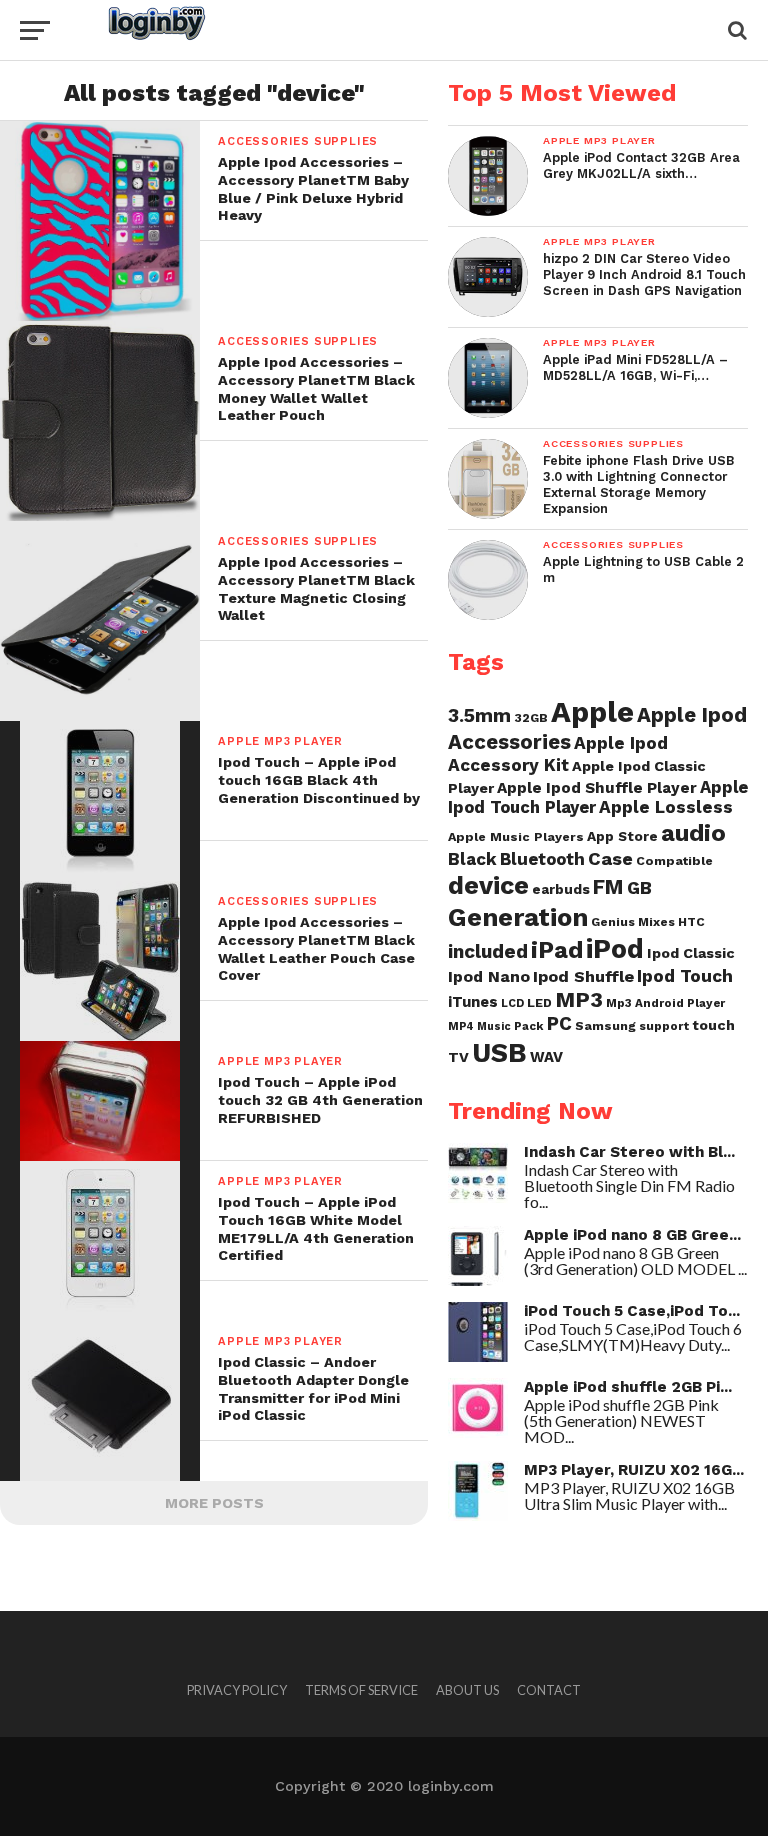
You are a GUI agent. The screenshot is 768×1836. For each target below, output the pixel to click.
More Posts (214, 1503)
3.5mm (479, 715)
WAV (546, 1057)
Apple (592, 712)
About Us (467, 1690)
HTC (691, 922)
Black (472, 859)
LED (539, 1002)
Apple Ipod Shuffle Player (597, 788)
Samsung (605, 1025)
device (488, 885)
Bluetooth (542, 859)
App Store (622, 836)
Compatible (674, 860)
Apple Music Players (516, 836)
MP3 (579, 999)
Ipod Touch (685, 976)
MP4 (461, 1026)
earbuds (561, 889)
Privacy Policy (237, 1690)
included (488, 951)
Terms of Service (361, 1690)
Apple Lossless (666, 807)
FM (608, 887)
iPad (557, 949)
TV (458, 1057)
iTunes (473, 1002)
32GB (531, 717)
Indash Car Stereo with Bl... (629, 1152)
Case (610, 858)
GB (639, 887)
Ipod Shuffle (583, 976)
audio (693, 833)
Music (494, 1026)
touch (713, 1025)
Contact (549, 1690)
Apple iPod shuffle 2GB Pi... (628, 1387)
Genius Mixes (633, 922)
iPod (615, 949)
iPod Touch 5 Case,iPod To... (632, 1311)
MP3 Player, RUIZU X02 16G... (634, 1470)
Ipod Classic (691, 953)
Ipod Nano (489, 976)
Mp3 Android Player (665, 1003)
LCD (512, 1003)
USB (499, 1053)
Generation (518, 917)
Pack (529, 1026)
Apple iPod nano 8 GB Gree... (632, 1235)
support (664, 1026)
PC (559, 1024)
